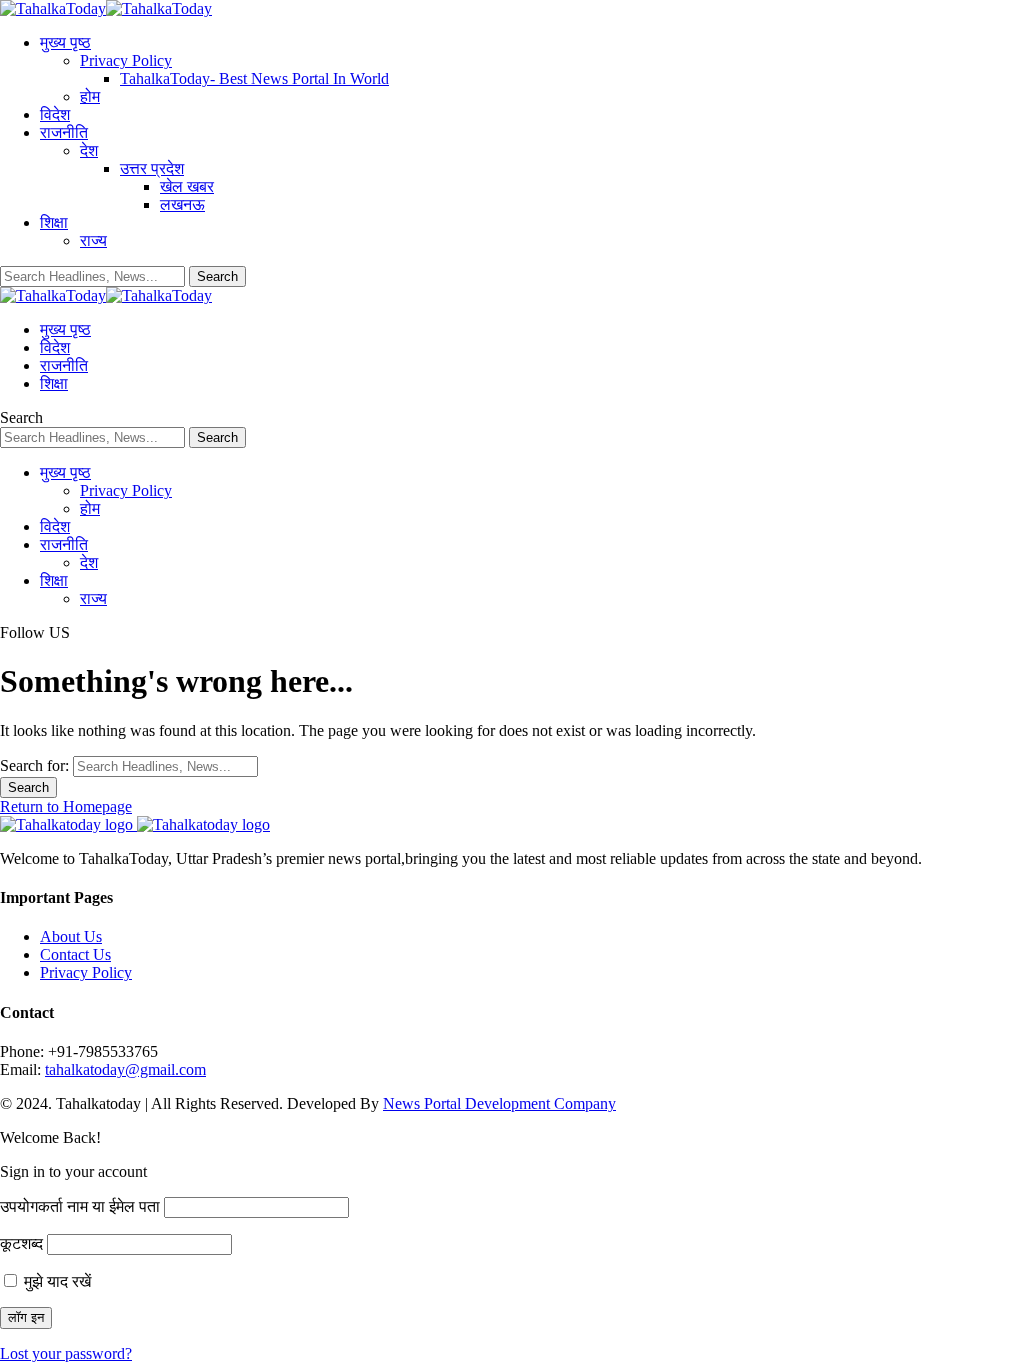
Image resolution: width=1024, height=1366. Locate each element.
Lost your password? (66, 1353)
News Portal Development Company (499, 1103)
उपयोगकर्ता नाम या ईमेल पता (80, 1206)
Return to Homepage (66, 806)
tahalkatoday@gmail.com (125, 1069)
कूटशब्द (21, 1243)
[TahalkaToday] (106, 8)
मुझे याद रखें (55, 1281)
